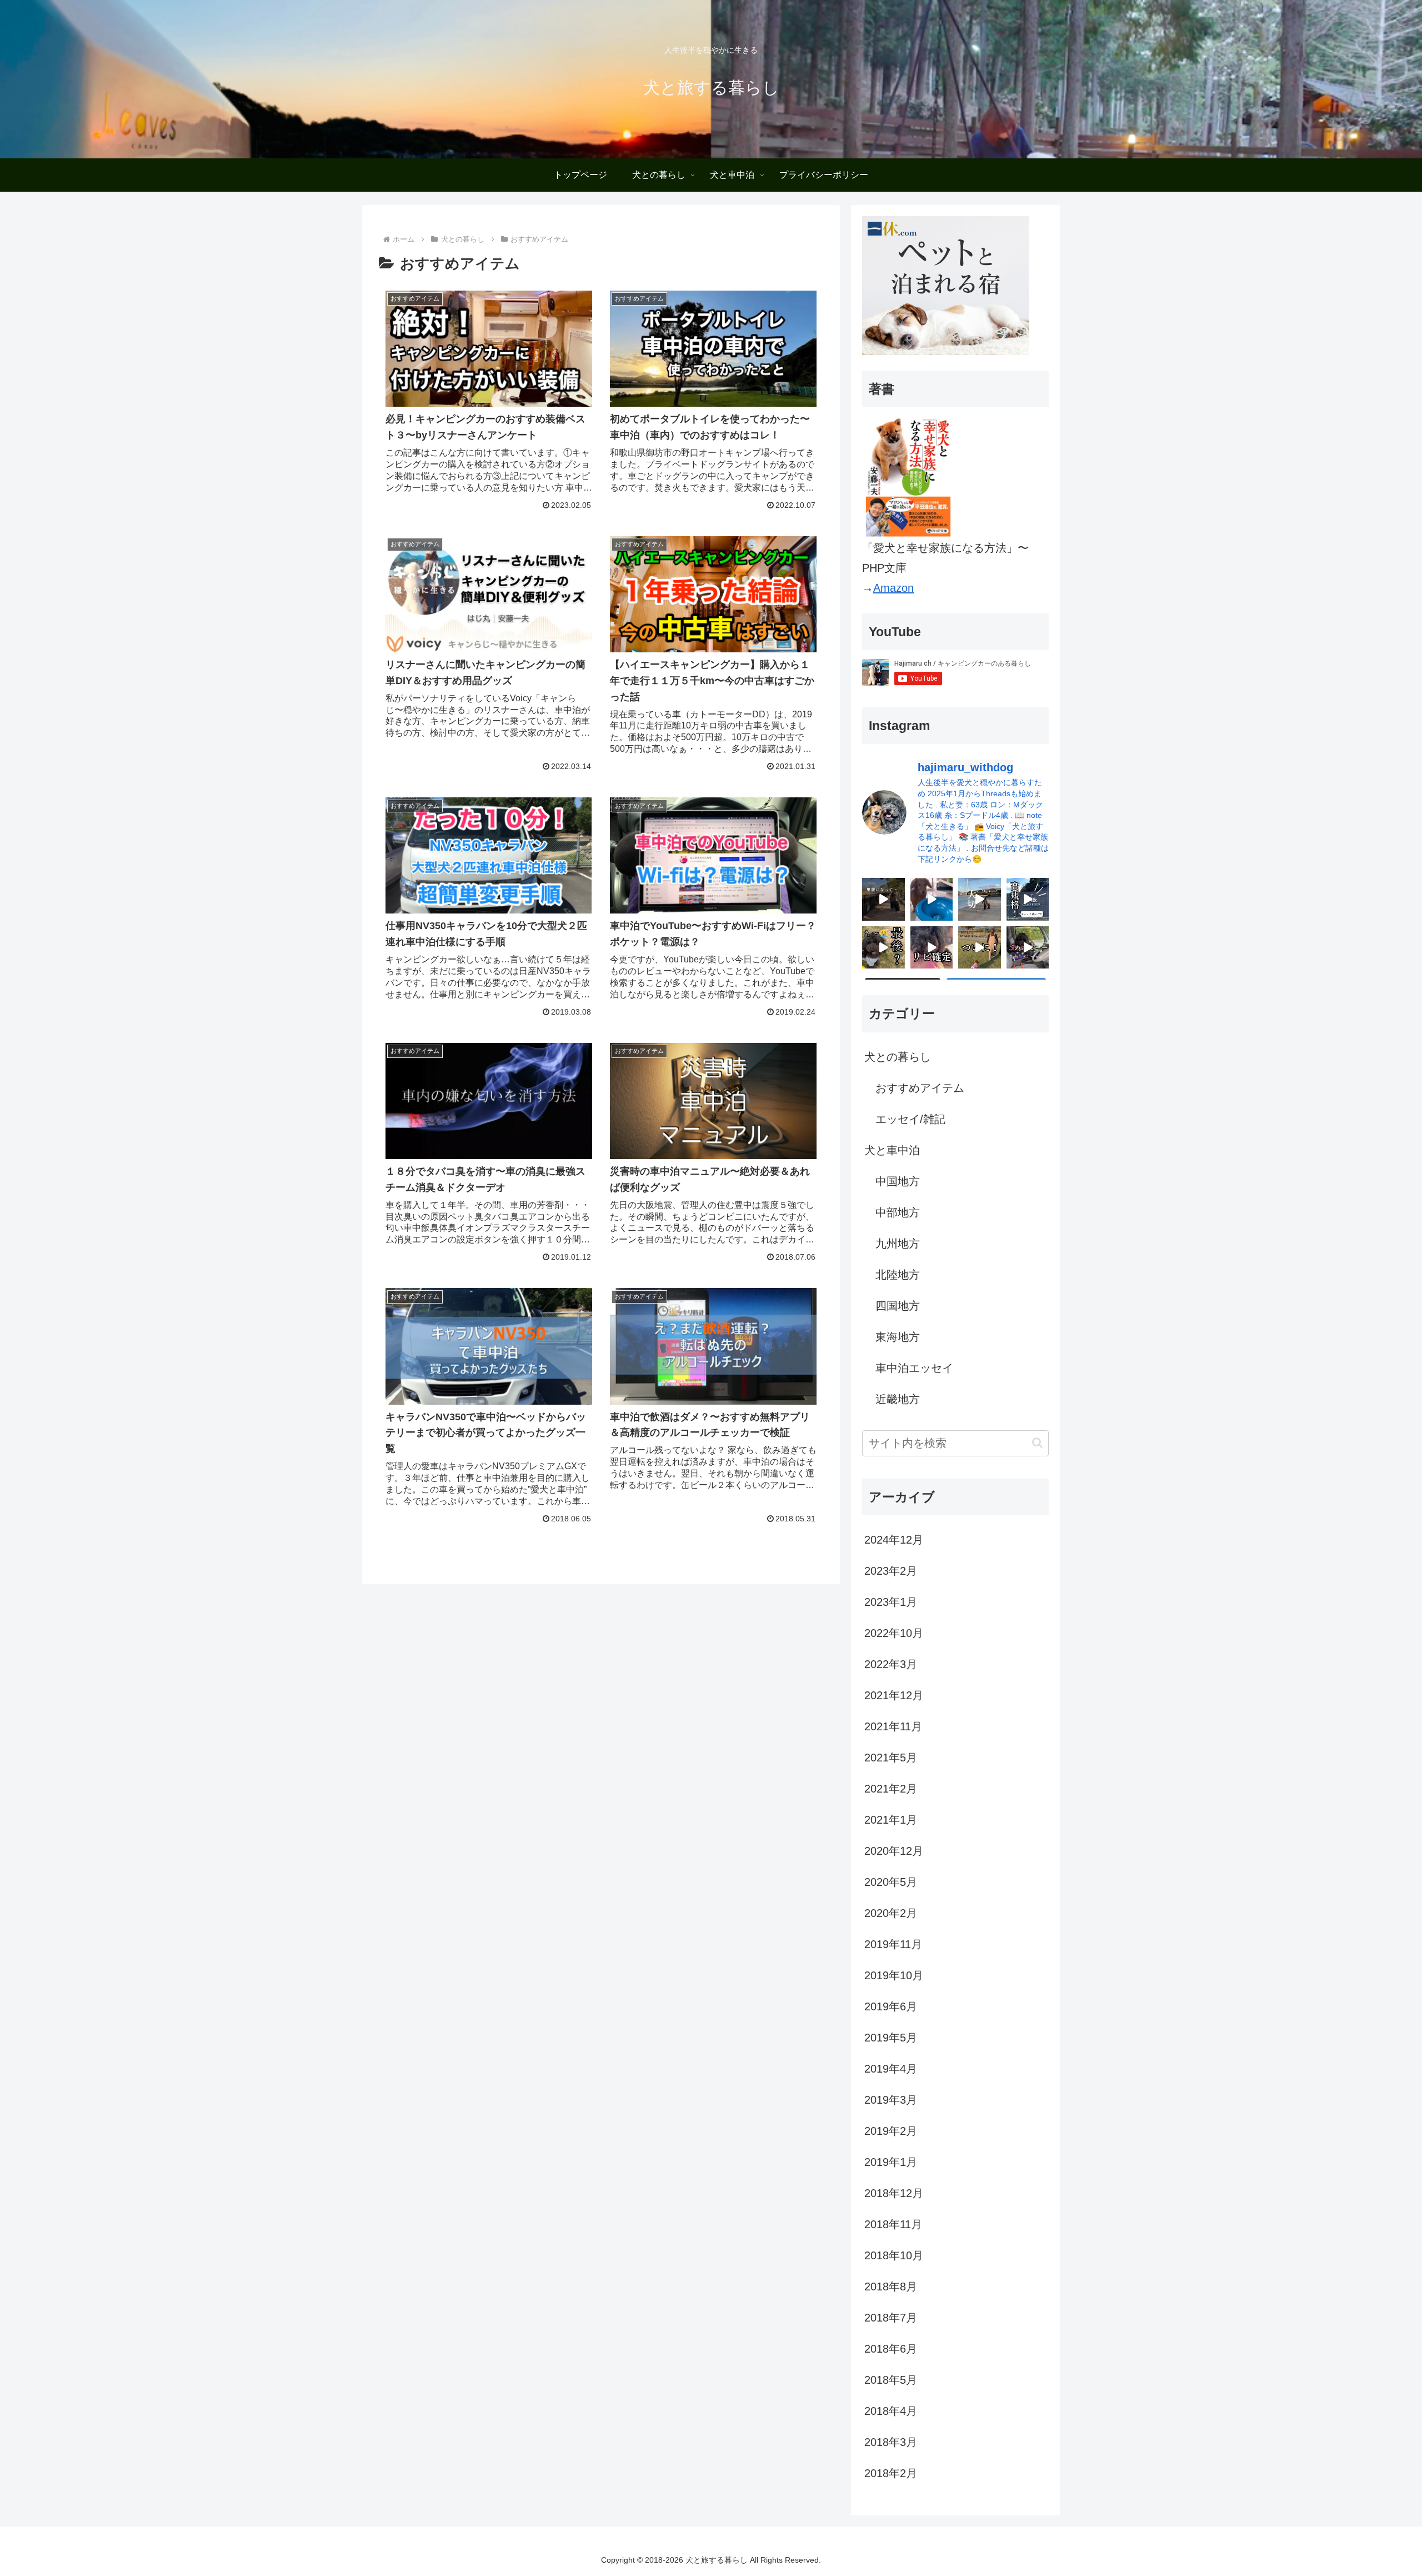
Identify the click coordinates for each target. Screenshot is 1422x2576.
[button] (1037, 1443)
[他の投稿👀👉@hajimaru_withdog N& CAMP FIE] (1028, 899)
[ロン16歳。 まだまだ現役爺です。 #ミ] (932, 899)
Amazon (893, 588)
